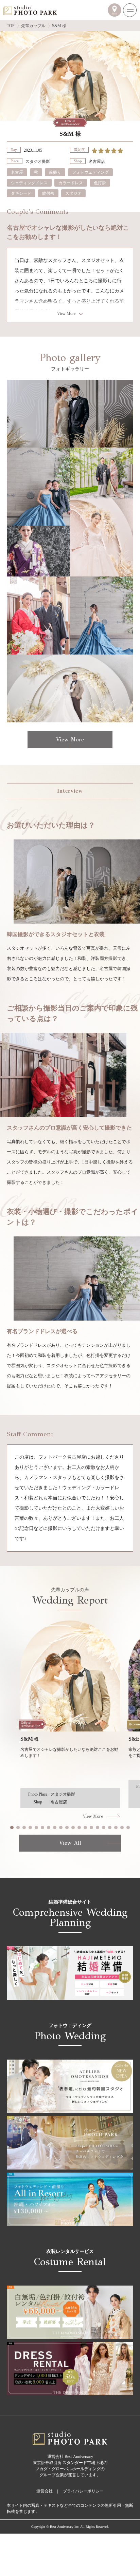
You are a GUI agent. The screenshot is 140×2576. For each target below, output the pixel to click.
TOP (11, 26)
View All (70, 1843)
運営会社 (45, 2491)
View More (66, 314)
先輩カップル (33, 26)
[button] (12, 1827)
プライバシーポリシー (83, 2491)
